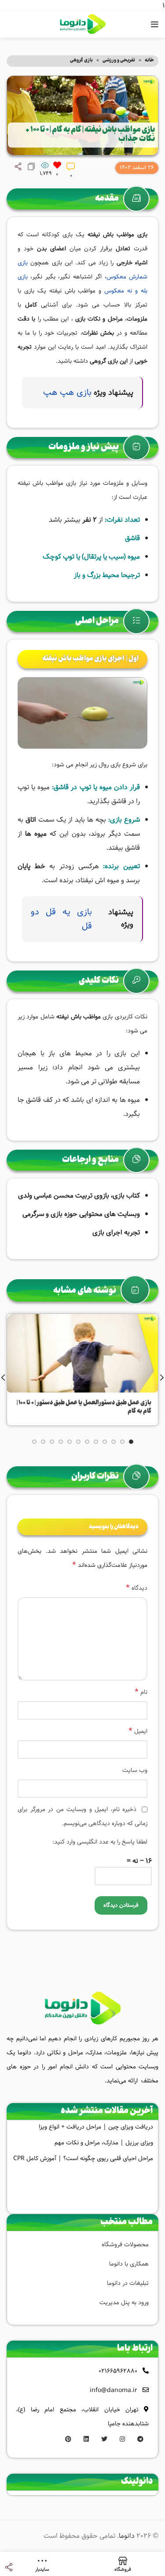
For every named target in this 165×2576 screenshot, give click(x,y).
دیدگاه (137, 1588)
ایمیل (138, 1731)
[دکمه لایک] (57, 165)
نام (141, 1692)
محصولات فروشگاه (125, 2244)
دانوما (127, 2536)
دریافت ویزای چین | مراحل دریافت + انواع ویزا (96, 2127)
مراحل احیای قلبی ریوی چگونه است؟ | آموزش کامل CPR (83, 2158)
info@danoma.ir (114, 2390)
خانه (149, 61)
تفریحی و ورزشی (119, 60)
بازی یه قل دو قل (61, 919)
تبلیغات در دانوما (128, 2283)
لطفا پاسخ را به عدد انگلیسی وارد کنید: (100, 1842)
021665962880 (118, 2371)
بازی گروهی (81, 60)
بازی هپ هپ (67, 392)
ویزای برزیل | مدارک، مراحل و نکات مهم (104, 2143)
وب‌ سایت (135, 1770)
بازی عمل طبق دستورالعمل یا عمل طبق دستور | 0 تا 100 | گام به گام (84, 1407)
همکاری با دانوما (129, 2264)
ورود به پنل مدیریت (124, 2302)
